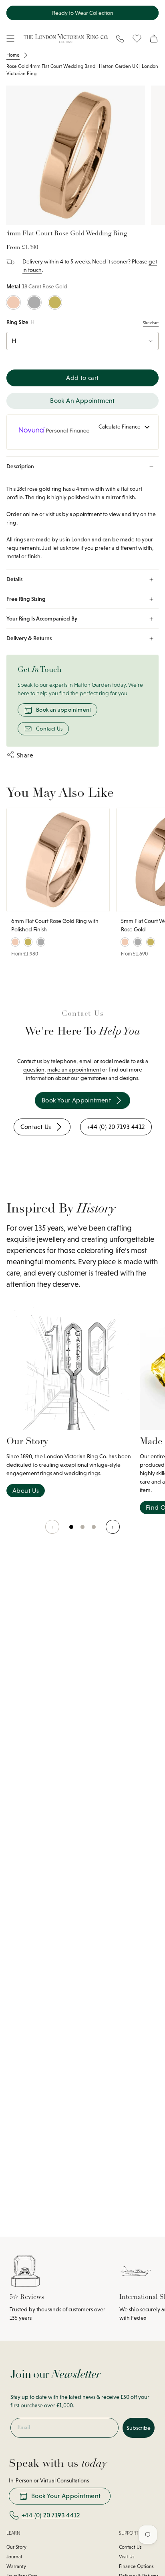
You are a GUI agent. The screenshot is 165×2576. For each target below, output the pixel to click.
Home (13, 55)
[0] (72, 1531)
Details (14, 579)
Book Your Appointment (66, 2496)
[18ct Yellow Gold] (55, 303)
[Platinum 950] (34, 303)
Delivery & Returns (29, 638)
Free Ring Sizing (26, 599)
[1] (83, 1531)
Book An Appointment (82, 401)
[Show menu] (10, 39)
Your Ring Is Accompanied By (42, 618)
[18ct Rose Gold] (13, 303)
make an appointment (74, 1070)
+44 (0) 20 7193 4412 (51, 2515)
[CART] (154, 39)
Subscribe (139, 2428)
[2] (94, 1531)
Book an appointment (64, 710)
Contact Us (49, 729)
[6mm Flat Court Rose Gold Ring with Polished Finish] (58, 860)
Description (20, 466)
